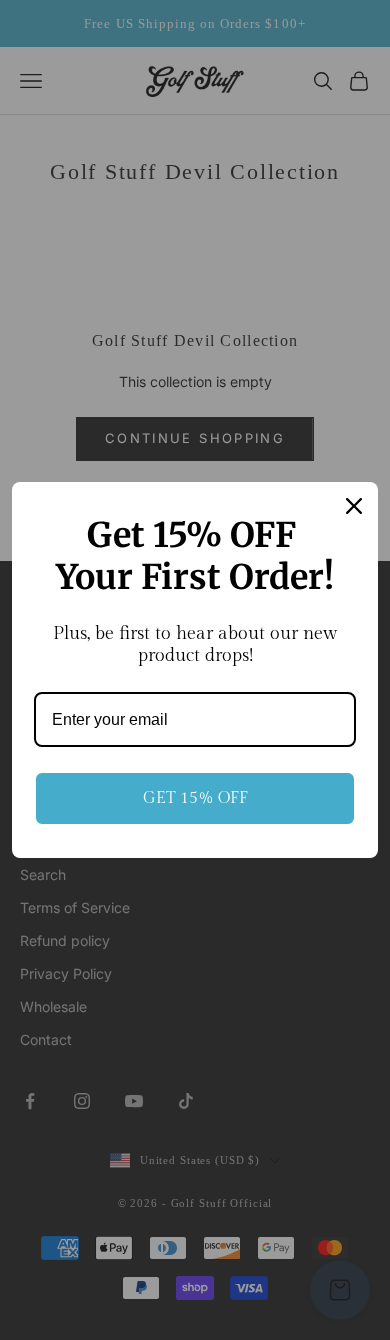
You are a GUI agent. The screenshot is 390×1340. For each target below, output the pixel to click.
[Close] (354, 506)
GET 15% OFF (195, 798)
